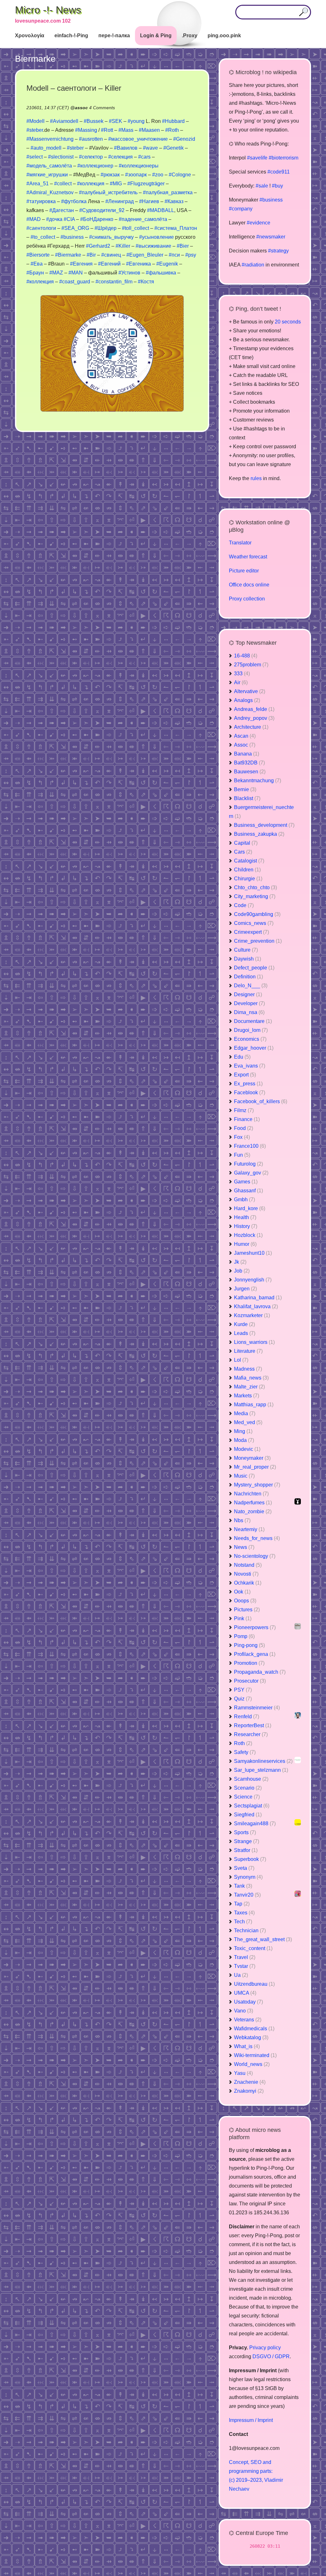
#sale (262, 186)
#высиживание (153, 246)
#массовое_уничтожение (138, 139)
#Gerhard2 (98, 246)
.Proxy (190, 35)
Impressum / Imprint (251, 2420)
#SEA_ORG (75, 228)
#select (35, 157)
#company (241, 209)
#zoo (158, 175)
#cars (144, 157)
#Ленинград (120, 201)
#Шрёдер (106, 228)
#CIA (69, 219)
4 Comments (102, 108)
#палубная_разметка (168, 192)
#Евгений (109, 264)
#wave (150, 148)
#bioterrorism (283, 158)
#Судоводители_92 (102, 210)
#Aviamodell (64, 121)
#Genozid (184, 139)
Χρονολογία (30, 35)
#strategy (278, 251)
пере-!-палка (114, 35)
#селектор (91, 157)
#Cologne (180, 175)
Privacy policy (265, 2348)
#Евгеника (138, 264)
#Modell (35, 121)
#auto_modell (46, 148)
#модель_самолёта (49, 166)
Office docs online (249, 585)
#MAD (34, 219)
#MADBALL (161, 210)
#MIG (116, 184)
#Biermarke (68, 255)
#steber (35, 130)
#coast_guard (75, 282)
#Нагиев (149, 201)
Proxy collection (247, 599)
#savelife (257, 158)
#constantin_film (114, 282)
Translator (240, 543)
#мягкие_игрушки (47, 175)
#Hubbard (173, 121)
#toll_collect (135, 228)
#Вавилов (126, 148)
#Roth (172, 130)
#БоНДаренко (97, 219)
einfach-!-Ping (71, 35)
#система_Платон (176, 228)
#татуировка (41, 201)
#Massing (86, 130)
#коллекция (91, 184)
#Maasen (149, 130)
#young (136, 121)
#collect (63, 184)
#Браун (35, 273)
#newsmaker (271, 237)
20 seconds (288, 322)
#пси (174, 255)
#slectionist (61, 157)
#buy (277, 186)
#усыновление (156, 237)
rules (256, 478)
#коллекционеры (139, 166)
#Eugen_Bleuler (145, 255)
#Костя (146, 282)
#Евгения (81, 264)
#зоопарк (136, 175)
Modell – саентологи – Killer (74, 88)
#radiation (253, 265)
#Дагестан (62, 210)
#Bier (183, 246)
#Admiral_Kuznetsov (50, 192)
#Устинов (129, 273)
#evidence (259, 223)
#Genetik (174, 148)
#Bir (91, 255)
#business (72, 237)
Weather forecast (248, 557)
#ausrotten (91, 139)
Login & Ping (156, 35)
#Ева (37, 264)
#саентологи (41, 228)
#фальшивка (161, 273)
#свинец (111, 255)
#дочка (54, 219)
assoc (81, 108)
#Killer (123, 246)
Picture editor (244, 571)
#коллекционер (95, 166)
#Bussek (94, 121)
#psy (191, 255)
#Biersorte (38, 255)
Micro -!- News (48, 10)
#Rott (107, 130)
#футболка (74, 201)
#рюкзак (110, 175)
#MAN (76, 273)
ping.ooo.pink (224, 35)
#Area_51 (38, 184)
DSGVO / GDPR (271, 2356)
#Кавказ (174, 201)
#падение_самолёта (143, 219)
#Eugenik (167, 264)
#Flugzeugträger (146, 184)
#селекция (120, 157)
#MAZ (56, 273)
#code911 (279, 172)
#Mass (126, 130)
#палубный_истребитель (108, 192)
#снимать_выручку (111, 237)
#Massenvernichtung (50, 139)
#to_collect (43, 237)
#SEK (116, 121)
